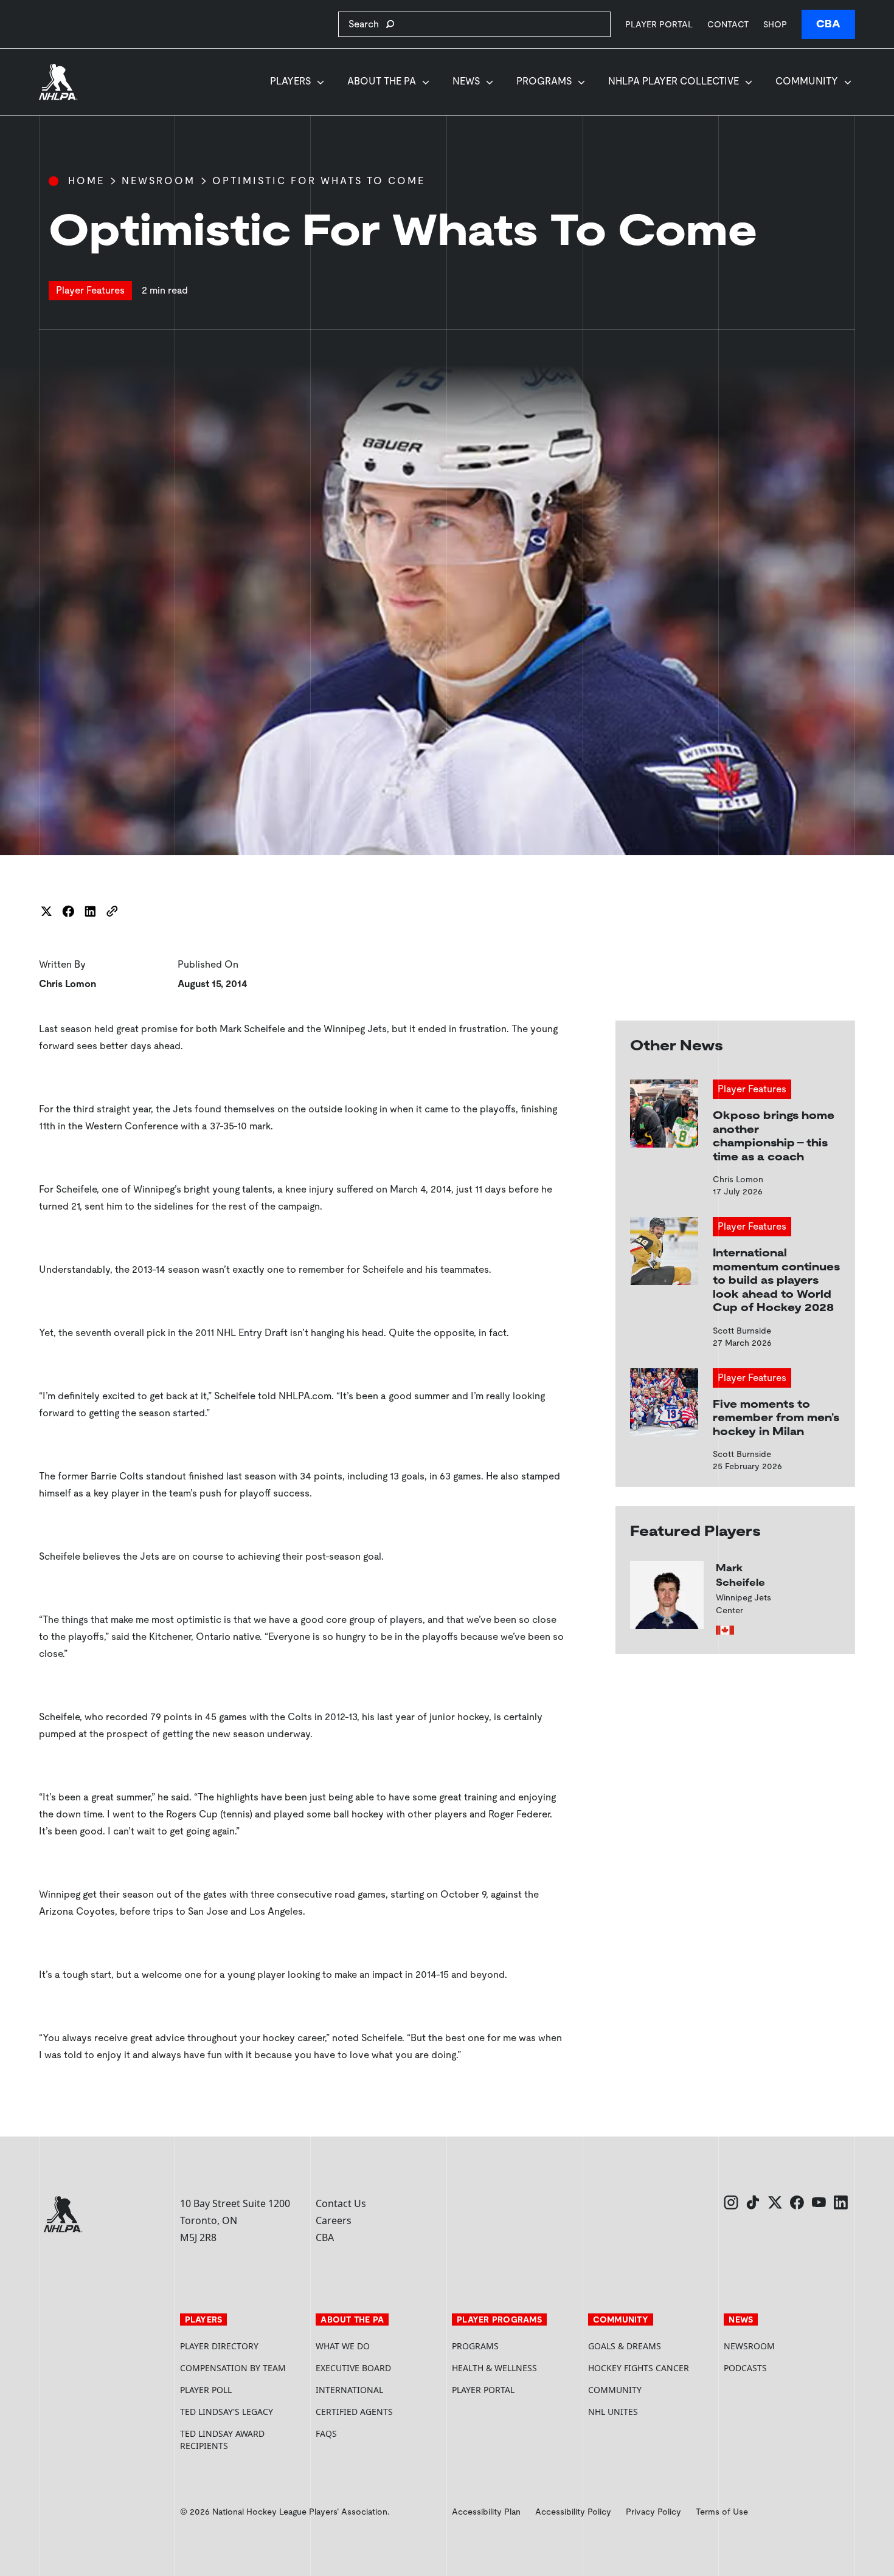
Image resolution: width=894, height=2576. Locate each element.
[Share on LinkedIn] (90, 911)
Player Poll (206, 2390)
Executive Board (353, 2368)
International (349, 2390)
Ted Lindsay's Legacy (227, 2412)
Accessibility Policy (573, 2512)
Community (807, 81)
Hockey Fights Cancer (639, 2368)
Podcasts (745, 2368)
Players (290, 81)
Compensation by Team (233, 2368)
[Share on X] (46, 911)
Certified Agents (354, 2412)
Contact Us (341, 2203)
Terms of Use (722, 2512)
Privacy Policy (653, 2512)
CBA (828, 24)
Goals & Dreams (625, 2346)
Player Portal (659, 24)
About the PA (382, 81)
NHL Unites (651, 2412)
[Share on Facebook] (68, 911)
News (466, 81)
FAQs (326, 2433)
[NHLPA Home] (58, 82)
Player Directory (219, 2346)
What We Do (343, 2346)
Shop (775, 24)
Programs (544, 81)
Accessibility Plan (486, 2512)
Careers (334, 2220)
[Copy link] (112, 911)
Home (86, 181)
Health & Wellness (494, 2368)
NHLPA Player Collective (674, 81)
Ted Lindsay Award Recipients (222, 2440)
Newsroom (158, 181)
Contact (728, 24)
